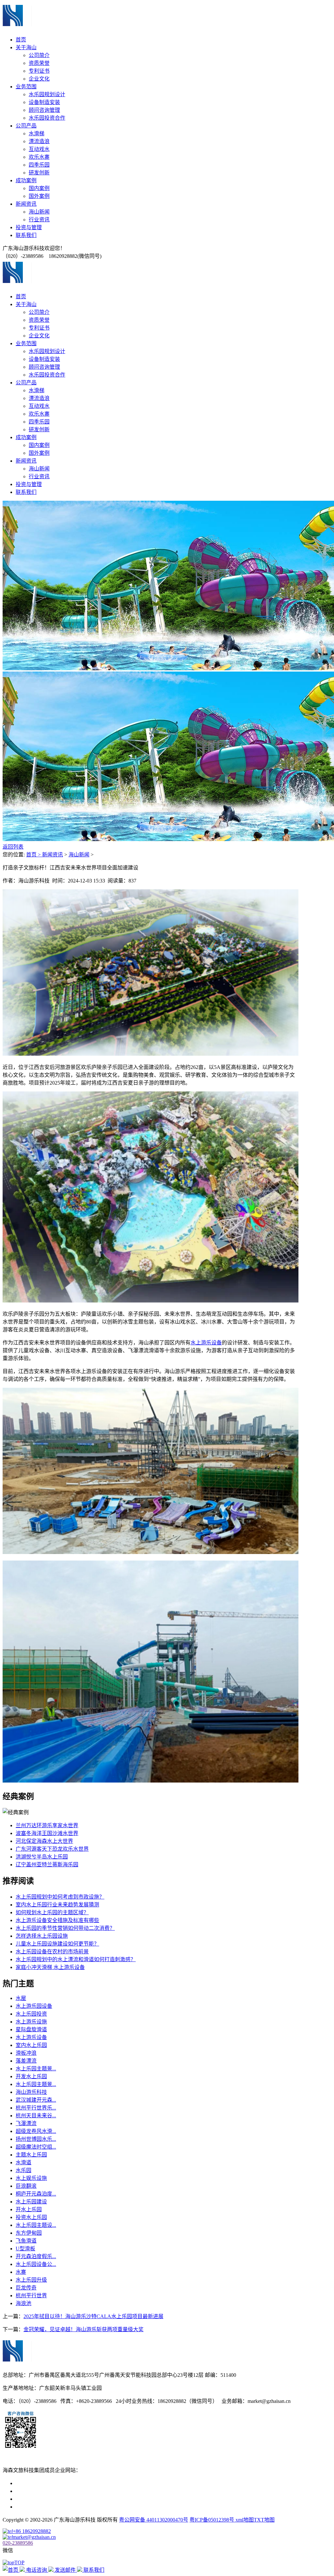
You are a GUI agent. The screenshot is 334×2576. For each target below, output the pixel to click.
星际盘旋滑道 (31, 2029)
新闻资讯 (26, 204)
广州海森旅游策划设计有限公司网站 (57, 2507)
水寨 (21, 2272)
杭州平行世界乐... (36, 2108)
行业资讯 (39, 220)
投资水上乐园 (31, 2217)
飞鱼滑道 (26, 2241)
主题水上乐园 (31, 2155)
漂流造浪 (39, 141)
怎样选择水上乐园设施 (42, 1936)
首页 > (34, 855)
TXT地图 (264, 2520)
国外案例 (39, 196)
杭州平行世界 (31, 2295)
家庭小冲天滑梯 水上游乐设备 (50, 1967)
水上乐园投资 (31, 2014)
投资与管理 (29, 227)
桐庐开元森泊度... (36, 2194)
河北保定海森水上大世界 (44, 1841)
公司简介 (39, 55)
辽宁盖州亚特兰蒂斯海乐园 (47, 1865)
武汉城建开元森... (36, 2100)
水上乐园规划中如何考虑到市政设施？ (60, 1897)
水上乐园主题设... (36, 2225)
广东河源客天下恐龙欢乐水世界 (52, 1849)
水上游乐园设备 (34, 2006)
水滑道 (23, 2162)
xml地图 (245, 2520)
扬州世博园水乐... (36, 2139)
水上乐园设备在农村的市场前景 (52, 1952)
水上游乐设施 (31, 2022)
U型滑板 (25, 2249)
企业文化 (39, 79)
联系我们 (26, 235)
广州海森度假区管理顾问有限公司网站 (60, 2483)
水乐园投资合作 (47, 118)
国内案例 (39, 188)
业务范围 (26, 87)
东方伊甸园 (29, 2233)
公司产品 (26, 126)
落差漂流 (26, 2061)
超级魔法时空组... (36, 2147)
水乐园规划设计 (47, 94)
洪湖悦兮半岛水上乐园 (42, 1857)
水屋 (21, 1998)
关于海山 (26, 47)
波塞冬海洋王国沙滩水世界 (47, 1833)
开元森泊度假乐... (36, 2256)
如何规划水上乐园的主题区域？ (52, 1912)
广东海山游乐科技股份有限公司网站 (57, 2491)
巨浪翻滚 (26, 2186)
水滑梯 (37, 133)
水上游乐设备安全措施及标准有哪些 (57, 1920)
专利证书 (39, 71)
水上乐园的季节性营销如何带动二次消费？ (65, 1928)
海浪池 (23, 2303)
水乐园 (23, 2170)
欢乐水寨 (39, 157)
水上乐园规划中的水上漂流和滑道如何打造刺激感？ (76, 1959)
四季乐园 (39, 165)
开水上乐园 (29, 2209)
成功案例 (26, 180)
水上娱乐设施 (31, 2178)
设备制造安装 (44, 102)
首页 (21, 40)
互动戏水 (39, 149)
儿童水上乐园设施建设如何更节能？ (57, 1944)
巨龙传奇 (26, 2288)
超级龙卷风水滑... (36, 2131)
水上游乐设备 (206, 1343)
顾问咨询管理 (44, 110)
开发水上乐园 (31, 2076)
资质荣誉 (39, 63)
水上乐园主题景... (36, 2069)
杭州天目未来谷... (36, 2116)
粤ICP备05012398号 (213, 2520)
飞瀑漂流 (26, 2123)
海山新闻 (39, 212)
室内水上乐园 (31, 2045)
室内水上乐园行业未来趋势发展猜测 (57, 1905)
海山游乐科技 (31, 2092)
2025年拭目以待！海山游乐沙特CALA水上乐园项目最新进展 (93, 2316)
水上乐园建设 (31, 2202)
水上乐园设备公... (36, 2264)
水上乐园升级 (31, 2280)
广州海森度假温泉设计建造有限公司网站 (63, 2499)
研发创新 (39, 173)
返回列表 (13, 847)
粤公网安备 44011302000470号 (154, 2520)
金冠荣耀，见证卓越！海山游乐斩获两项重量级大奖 (83, 2329)
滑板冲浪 (26, 2053)
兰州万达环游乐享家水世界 (47, 1825)
